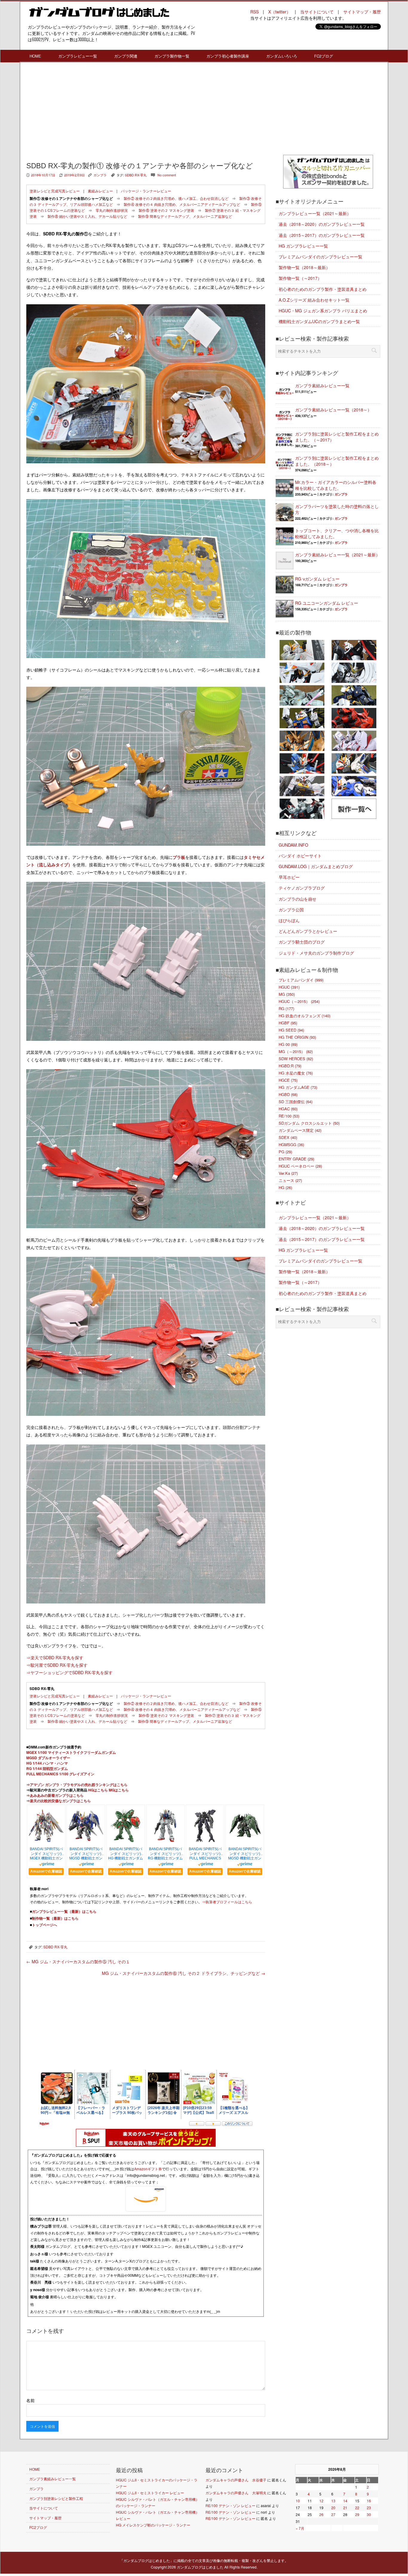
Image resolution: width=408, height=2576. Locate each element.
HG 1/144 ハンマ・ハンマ (47, 1763)
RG (286, 1008)
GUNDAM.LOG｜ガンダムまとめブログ (316, 866)
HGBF (288, 1023)
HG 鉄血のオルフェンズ (305, 1016)
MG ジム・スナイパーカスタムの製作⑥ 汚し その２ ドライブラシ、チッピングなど (184, 1973)
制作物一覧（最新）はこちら (55, 1918)
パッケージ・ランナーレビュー (146, 191)
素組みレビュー (100, 191)
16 (369, 2501)
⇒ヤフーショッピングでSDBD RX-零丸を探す (69, 1672)
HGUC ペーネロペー (300, 1166)
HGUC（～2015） (299, 1001)
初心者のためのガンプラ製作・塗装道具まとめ (323, 289)
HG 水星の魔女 (296, 1073)
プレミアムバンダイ (301, 980)
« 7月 (300, 2528)
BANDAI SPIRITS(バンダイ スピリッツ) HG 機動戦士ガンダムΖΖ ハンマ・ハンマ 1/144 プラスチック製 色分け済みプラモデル (126, 1854)
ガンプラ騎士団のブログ (302, 942)
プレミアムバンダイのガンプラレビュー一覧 (320, 257)
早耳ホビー (289, 877)
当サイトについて (317, 12)
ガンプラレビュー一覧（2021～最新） (315, 213)
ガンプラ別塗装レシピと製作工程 (56, 2498)
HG (285, 1187)
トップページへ (45, 1925)
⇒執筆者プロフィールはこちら (227, 1902)
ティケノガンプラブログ (302, 888)
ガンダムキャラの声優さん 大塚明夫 (236, 2493)
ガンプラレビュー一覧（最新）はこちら (64, 1911)
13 (333, 2501)
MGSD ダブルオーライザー (48, 1758)
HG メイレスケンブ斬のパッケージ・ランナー (153, 2525)
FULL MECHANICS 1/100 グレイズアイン (60, 1774)
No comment (167, 175)
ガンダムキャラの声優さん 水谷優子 (236, 2480)
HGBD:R (290, 1066)
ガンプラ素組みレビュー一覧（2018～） (333, 410)
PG (285, 1152)
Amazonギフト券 (148, 2169)
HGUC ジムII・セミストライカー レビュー (150, 2493)
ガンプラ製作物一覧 (172, 56)
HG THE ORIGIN (297, 1037)
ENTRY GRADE (296, 1159)
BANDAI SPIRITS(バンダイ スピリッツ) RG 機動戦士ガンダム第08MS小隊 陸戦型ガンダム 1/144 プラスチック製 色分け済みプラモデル (165, 1854)
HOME (35, 56)
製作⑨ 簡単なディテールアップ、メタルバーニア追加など (185, 216)
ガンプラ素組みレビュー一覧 (322, 385)
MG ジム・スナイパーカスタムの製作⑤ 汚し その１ (78, 1961)
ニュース (290, 1180)
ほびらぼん (289, 920)
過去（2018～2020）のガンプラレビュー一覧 (322, 224)
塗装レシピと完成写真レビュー (55, 191)
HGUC (289, 987)
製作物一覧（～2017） (300, 278)
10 (298, 2501)
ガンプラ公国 (291, 910)
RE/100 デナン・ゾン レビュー (230, 2505)
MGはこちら (119, 1790)
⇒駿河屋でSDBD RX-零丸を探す (57, 1665)
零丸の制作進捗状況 (112, 210)
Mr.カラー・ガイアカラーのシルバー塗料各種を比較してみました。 (336, 485)
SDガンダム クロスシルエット (309, 1123)
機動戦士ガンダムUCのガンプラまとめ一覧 (319, 321)
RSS (254, 12)
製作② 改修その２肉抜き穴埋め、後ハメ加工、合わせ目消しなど (176, 198)
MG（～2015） (296, 1051)
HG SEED (291, 1030)
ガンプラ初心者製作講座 (228, 56)
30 (369, 2514)
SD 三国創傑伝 (296, 1102)
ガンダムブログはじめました (200, 2567)
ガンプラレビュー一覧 (78, 56)
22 (357, 2508)
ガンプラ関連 (126, 56)
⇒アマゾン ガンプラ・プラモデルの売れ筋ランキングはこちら (77, 1785)
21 (345, 2508)
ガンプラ (100, 175)
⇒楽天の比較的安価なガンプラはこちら (59, 1801)
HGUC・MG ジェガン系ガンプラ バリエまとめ (323, 311)
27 (333, 2514)
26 (321, 2514)
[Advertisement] (146, 110)
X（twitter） (279, 12)
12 (321, 2501)
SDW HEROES (296, 1059)
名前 (30, 2400)
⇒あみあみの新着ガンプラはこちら (55, 1795)
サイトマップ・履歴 (362, 12)
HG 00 (288, 1044)
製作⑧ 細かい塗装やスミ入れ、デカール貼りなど (87, 216)
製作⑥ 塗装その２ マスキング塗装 (166, 210)
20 (333, 2508)
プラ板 (179, 857)
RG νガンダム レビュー (317, 579)
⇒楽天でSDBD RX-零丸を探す (55, 1657)
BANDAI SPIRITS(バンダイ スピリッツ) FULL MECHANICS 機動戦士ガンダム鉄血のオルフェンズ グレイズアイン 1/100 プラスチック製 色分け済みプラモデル (205, 1854)
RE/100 (289, 1116)
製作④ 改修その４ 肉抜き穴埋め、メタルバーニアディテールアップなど (182, 204)
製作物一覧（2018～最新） (304, 267)
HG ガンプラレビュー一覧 (303, 246)
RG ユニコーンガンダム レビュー (327, 603)
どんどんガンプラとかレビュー (308, 931)
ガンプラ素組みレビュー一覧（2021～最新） (338, 555)
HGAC (288, 1109)
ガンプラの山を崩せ (297, 899)
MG (287, 994)
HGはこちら (98, 1790)
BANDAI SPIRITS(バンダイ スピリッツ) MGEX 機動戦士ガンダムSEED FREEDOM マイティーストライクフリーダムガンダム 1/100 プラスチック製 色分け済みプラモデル (46, 1854)
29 (357, 2514)
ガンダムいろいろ (282, 56)
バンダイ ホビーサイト (300, 856)
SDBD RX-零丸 (136, 175)
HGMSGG (291, 1145)
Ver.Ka (288, 1173)
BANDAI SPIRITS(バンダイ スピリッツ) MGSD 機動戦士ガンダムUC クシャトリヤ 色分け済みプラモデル (245, 1854)
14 (345, 2501)
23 (369, 2508)
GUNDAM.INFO (293, 845)
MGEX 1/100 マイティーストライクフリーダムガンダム (71, 1752)
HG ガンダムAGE (298, 1087)
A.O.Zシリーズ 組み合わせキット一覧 (314, 300)
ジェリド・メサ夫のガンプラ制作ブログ (316, 953)
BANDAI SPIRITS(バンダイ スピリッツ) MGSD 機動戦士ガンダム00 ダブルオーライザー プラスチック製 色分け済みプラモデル (86, 1854)
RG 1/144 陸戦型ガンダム (47, 1768)
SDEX (288, 1137)
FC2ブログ (324, 56)
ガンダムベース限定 (300, 1130)
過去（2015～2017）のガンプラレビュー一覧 (322, 235)
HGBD (288, 1094)
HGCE (288, 1080)
